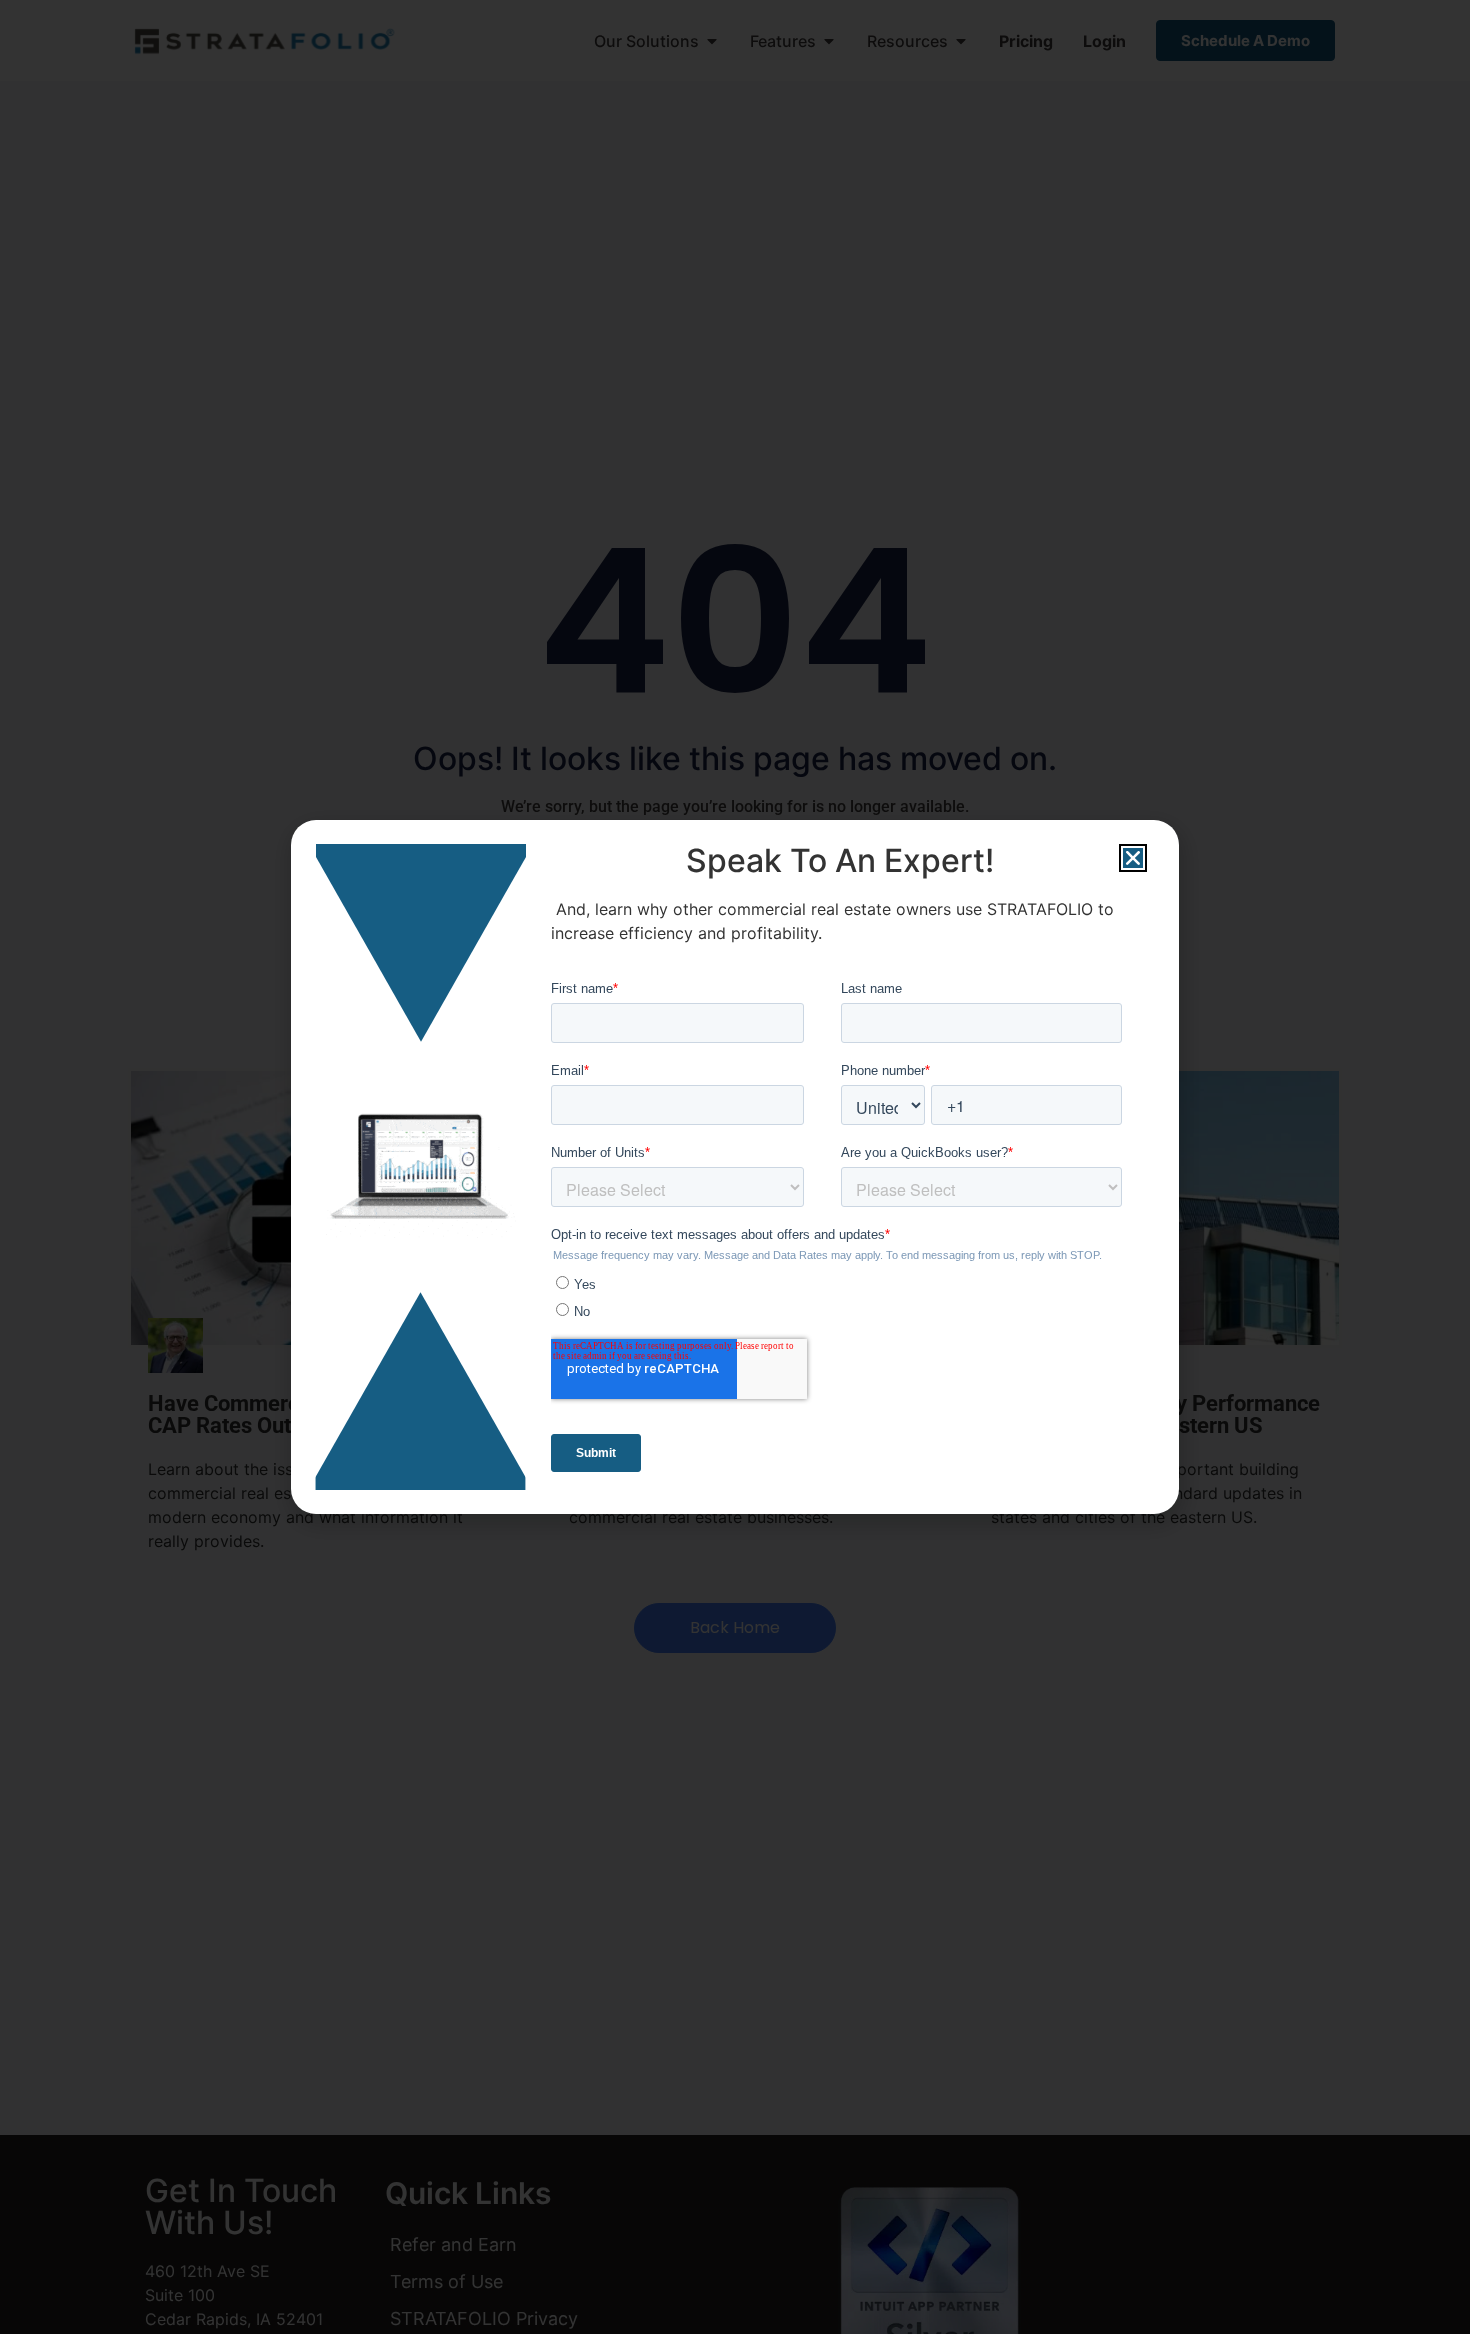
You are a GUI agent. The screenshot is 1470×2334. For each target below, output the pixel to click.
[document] (735, 1167)
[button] (1133, 858)
